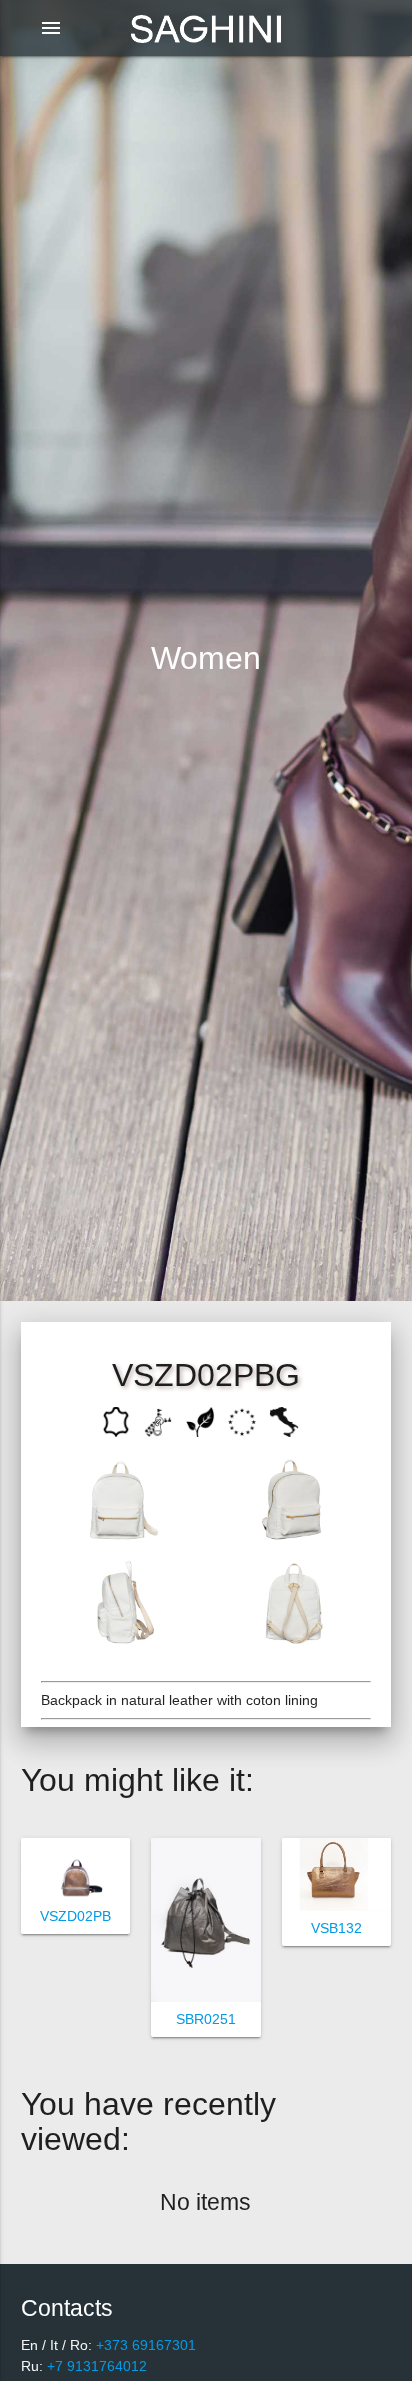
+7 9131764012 (95, 2366)
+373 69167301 (144, 2345)
